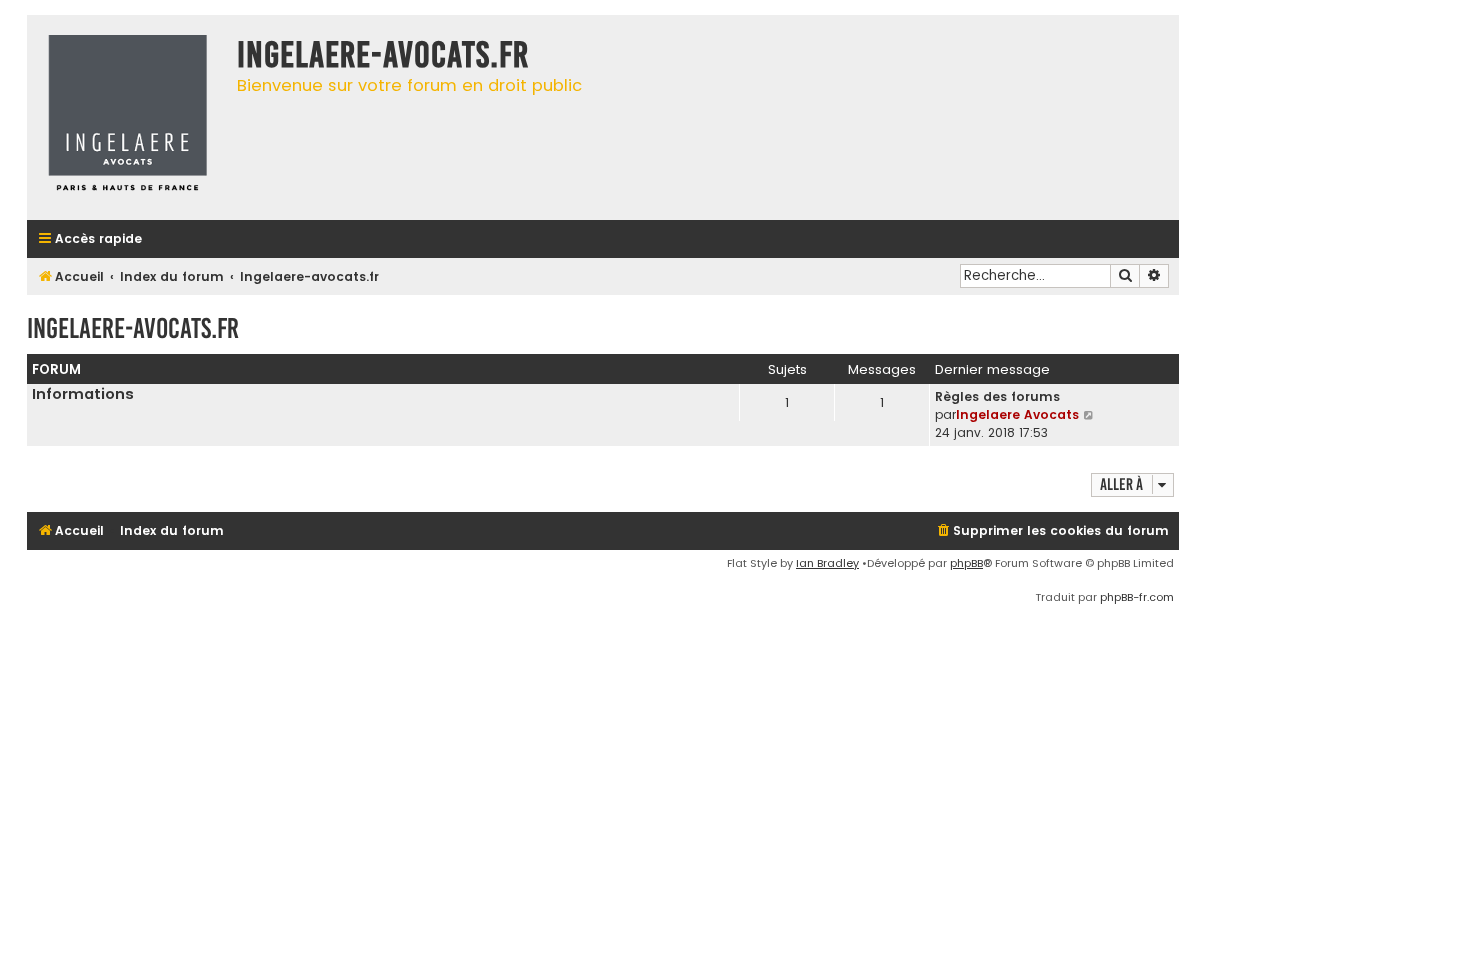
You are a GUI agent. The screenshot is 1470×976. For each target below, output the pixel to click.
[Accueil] (127, 117)
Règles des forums (997, 396)
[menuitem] (1052, 531)
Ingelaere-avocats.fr (133, 328)
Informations (83, 394)
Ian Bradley (827, 563)
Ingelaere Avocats (1017, 414)
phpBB (966, 563)
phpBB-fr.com (1137, 597)
